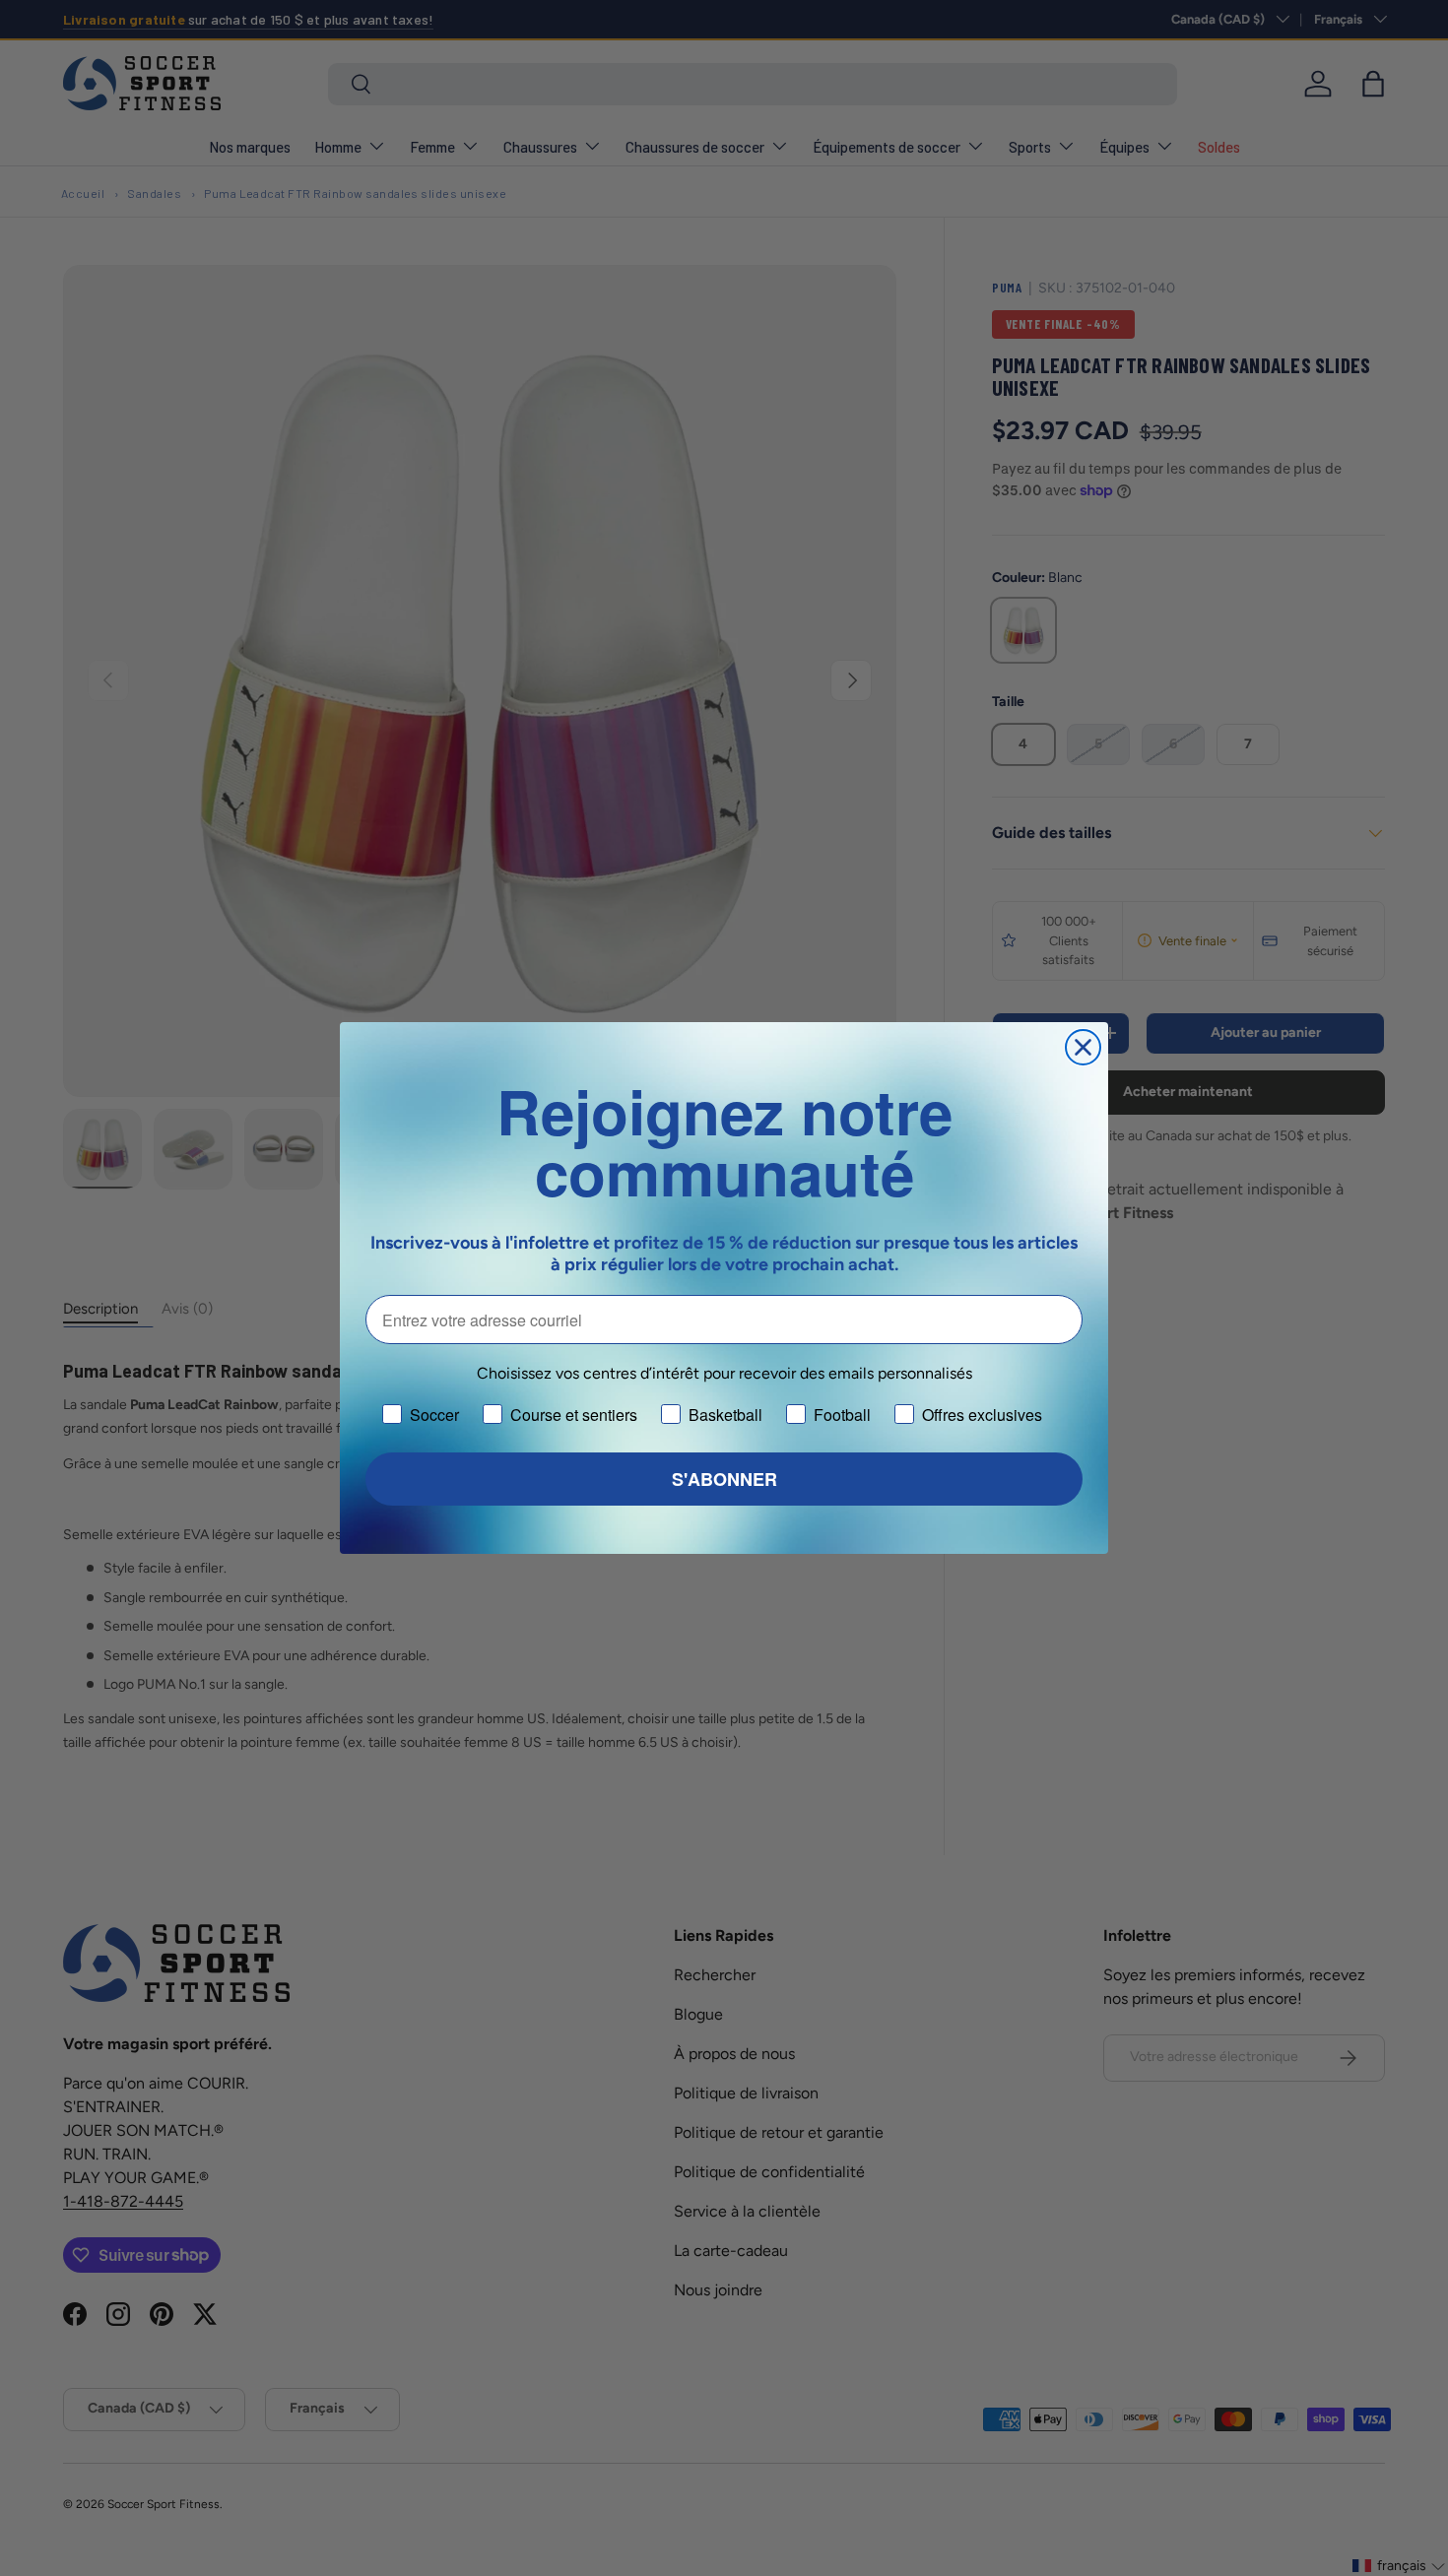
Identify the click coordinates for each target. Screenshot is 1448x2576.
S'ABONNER (724, 1479)
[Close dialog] (1083, 1047)
